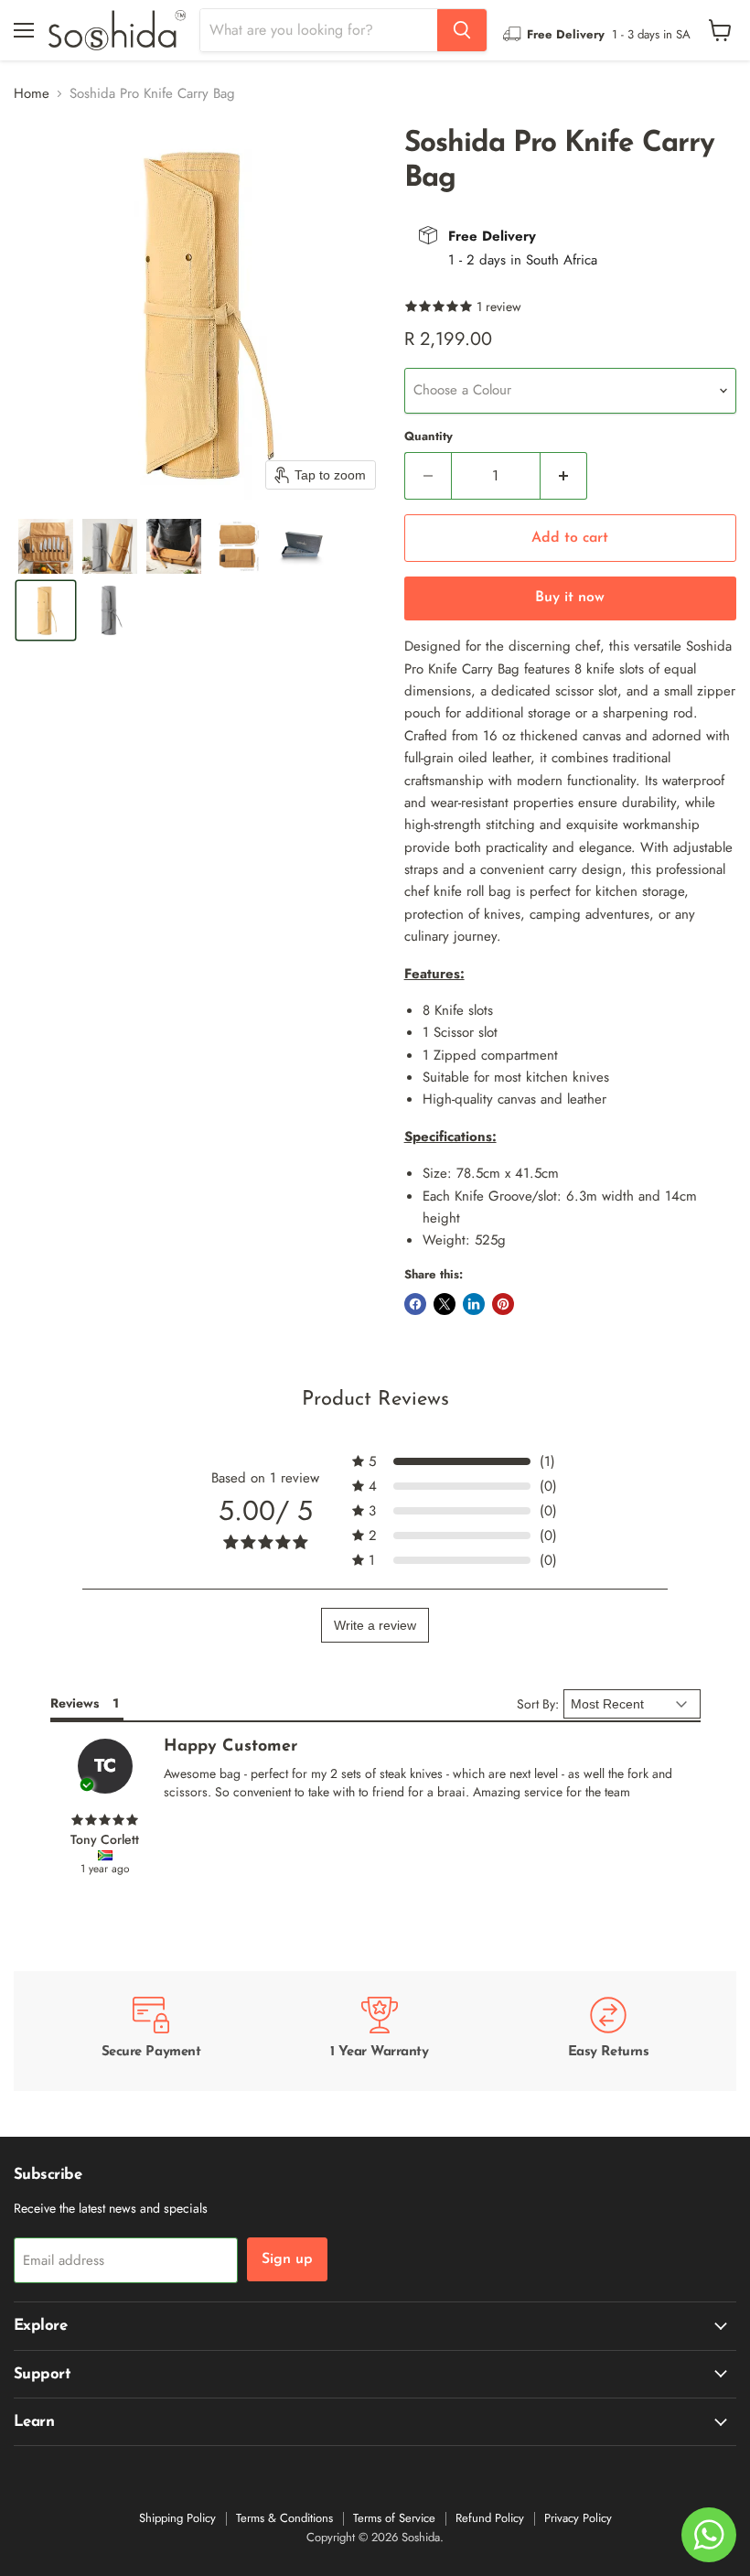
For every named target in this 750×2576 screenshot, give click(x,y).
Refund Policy (490, 2518)
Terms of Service (394, 2518)
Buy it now (570, 598)
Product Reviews (375, 1400)
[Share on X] (445, 1304)
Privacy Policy (578, 2518)
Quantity (429, 436)
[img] (105, 1820)
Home (32, 94)
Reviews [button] (75, 1703)
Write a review (375, 1625)
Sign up (287, 2259)
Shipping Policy (177, 2518)
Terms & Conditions (284, 2518)
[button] (46, 546)
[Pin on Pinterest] (503, 1304)
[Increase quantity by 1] (564, 476)
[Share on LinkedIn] (474, 1304)
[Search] (462, 30)
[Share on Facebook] (415, 1304)
